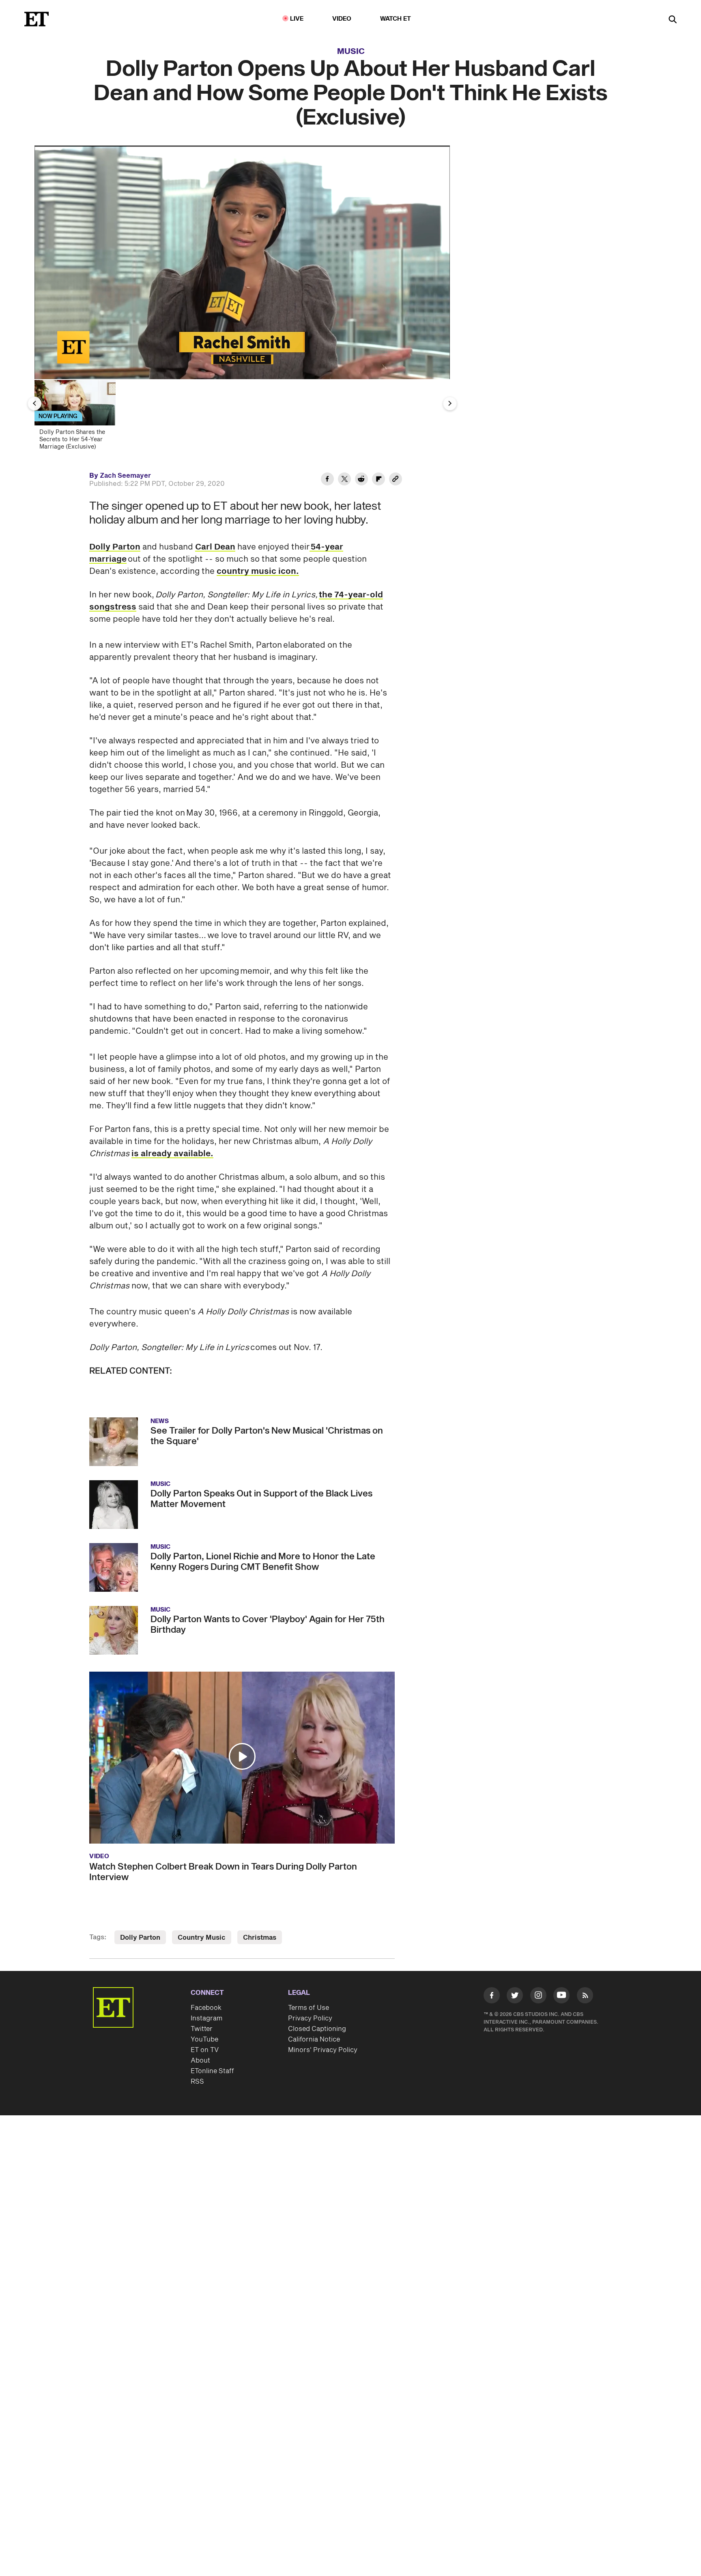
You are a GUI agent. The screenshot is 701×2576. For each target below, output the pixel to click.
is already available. (172, 1154)
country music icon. (258, 571)
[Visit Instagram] (538, 1997)
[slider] (242, 356)
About (200, 2061)
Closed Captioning (317, 2029)
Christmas (260, 1938)
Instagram (206, 2018)
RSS (197, 2082)
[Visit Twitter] (515, 1997)
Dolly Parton (115, 547)
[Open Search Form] (673, 20)
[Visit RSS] (585, 1997)
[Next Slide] (450, 404)
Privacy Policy (310, 2018)
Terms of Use (309, 2008)
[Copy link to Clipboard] (396, 480)
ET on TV (205, 2050)
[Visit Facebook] (492, 1997)
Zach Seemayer (125, 476)
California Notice (314, 2039)
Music (351, 52)
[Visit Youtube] (561, 1995)
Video (342, 19)
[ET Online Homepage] (37, 19)
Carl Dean (215, 547)
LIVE (297, 19)
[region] (242, 262)
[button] (49, 368)
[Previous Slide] (34, 404)
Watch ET (396, 19)
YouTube (204, 2039)
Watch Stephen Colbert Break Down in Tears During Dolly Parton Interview (223, 1872)
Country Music (202, 1938)
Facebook (206, 2008)
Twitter (202, 2029)
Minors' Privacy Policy (323, 2050)
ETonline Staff (212, 2071)
